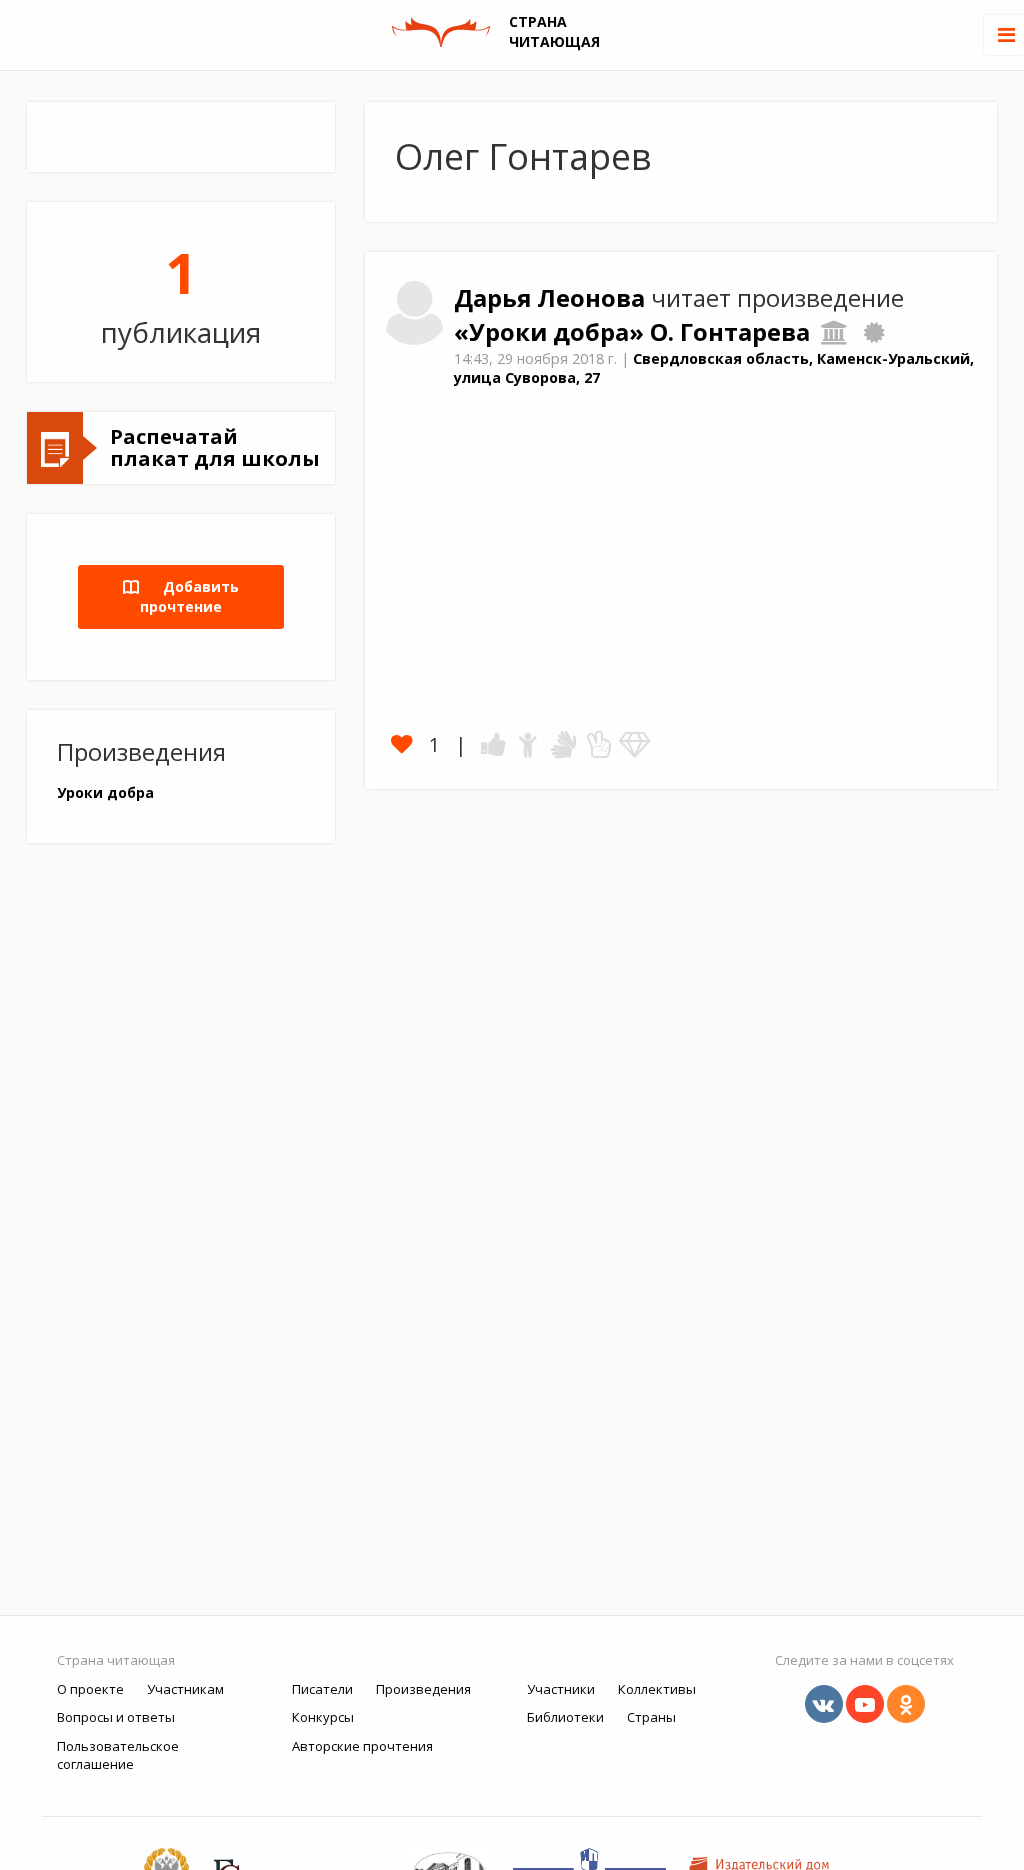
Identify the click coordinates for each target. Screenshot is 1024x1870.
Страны (651, 1717)
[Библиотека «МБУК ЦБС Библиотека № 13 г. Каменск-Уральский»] (834, 332)
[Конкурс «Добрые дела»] (874, 332)
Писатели (322, 1689)
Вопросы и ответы (116, 1717)
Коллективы (657, 1689)
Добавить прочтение (189, 596)
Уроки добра (105, 792)
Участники (561, 1689)
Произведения (423, 1689)
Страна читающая (116, 1660)
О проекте (90, 1689)
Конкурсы (323, 1717)
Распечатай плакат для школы (215, 447)
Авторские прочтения (362, 1746)
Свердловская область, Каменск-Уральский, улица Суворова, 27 (714, 368)
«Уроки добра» (552, 332)
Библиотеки (565, 1717)
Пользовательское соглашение (118, 1755)
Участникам (185, 1689)
